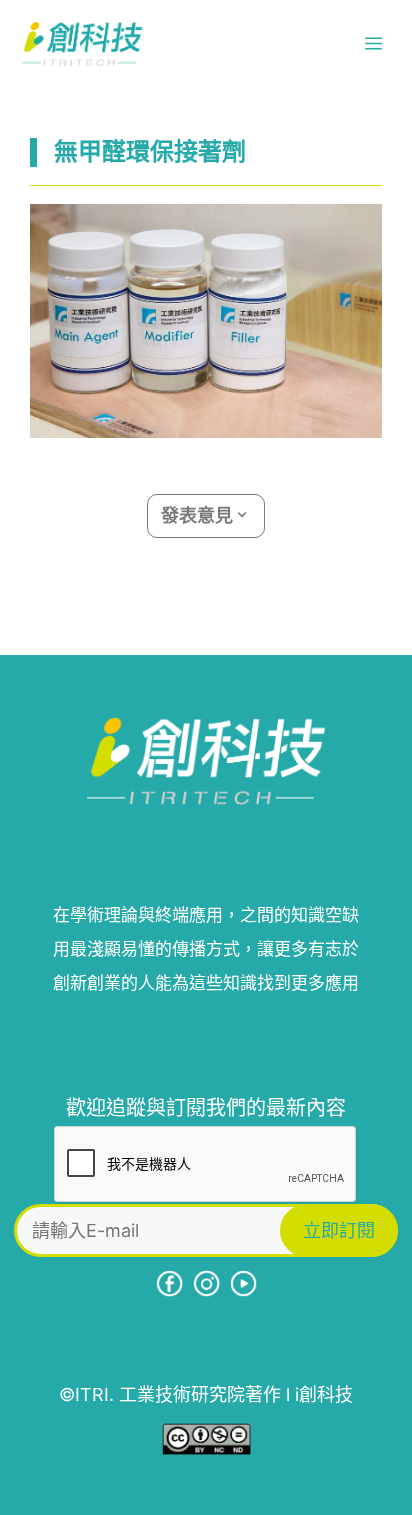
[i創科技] (82, 44)
